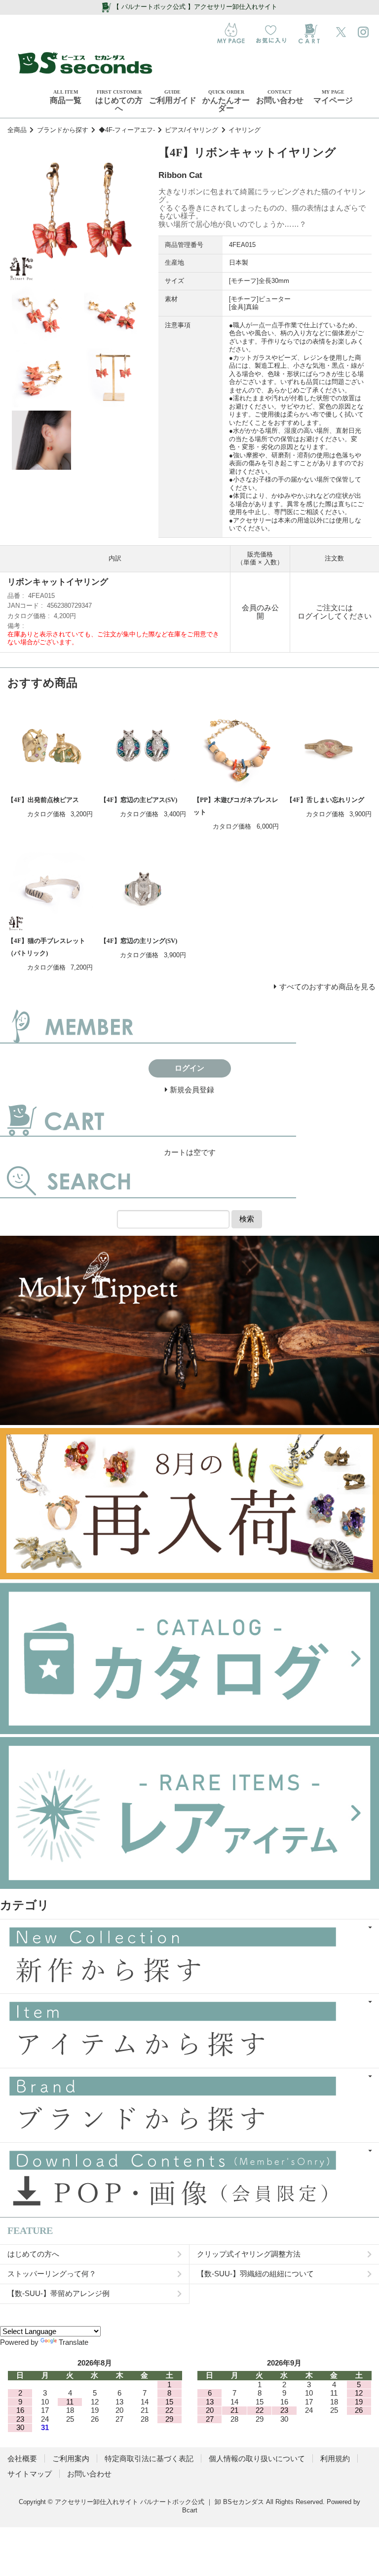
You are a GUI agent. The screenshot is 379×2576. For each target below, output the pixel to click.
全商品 (17, 130)
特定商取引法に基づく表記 (149, 2458)
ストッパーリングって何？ (52, 2274)
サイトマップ (30, 2474)
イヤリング (245, 130)
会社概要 (22, 2458)
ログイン (312, 616)
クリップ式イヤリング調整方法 (249, 2254)
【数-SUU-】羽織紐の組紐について (255, 2274)
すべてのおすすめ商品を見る (327, 987)
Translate (74, 2342)
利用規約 (335, 2458)
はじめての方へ (33, 2254)
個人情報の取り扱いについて (257, 2458)
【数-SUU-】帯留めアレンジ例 (58, 2293)
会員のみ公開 (260, 612)
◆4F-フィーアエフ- (127, 130)
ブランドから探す (63, 130)
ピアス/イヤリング (191, 130)
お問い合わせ (89, 2474)
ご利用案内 (71, 2458)
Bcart (190, 2510)
